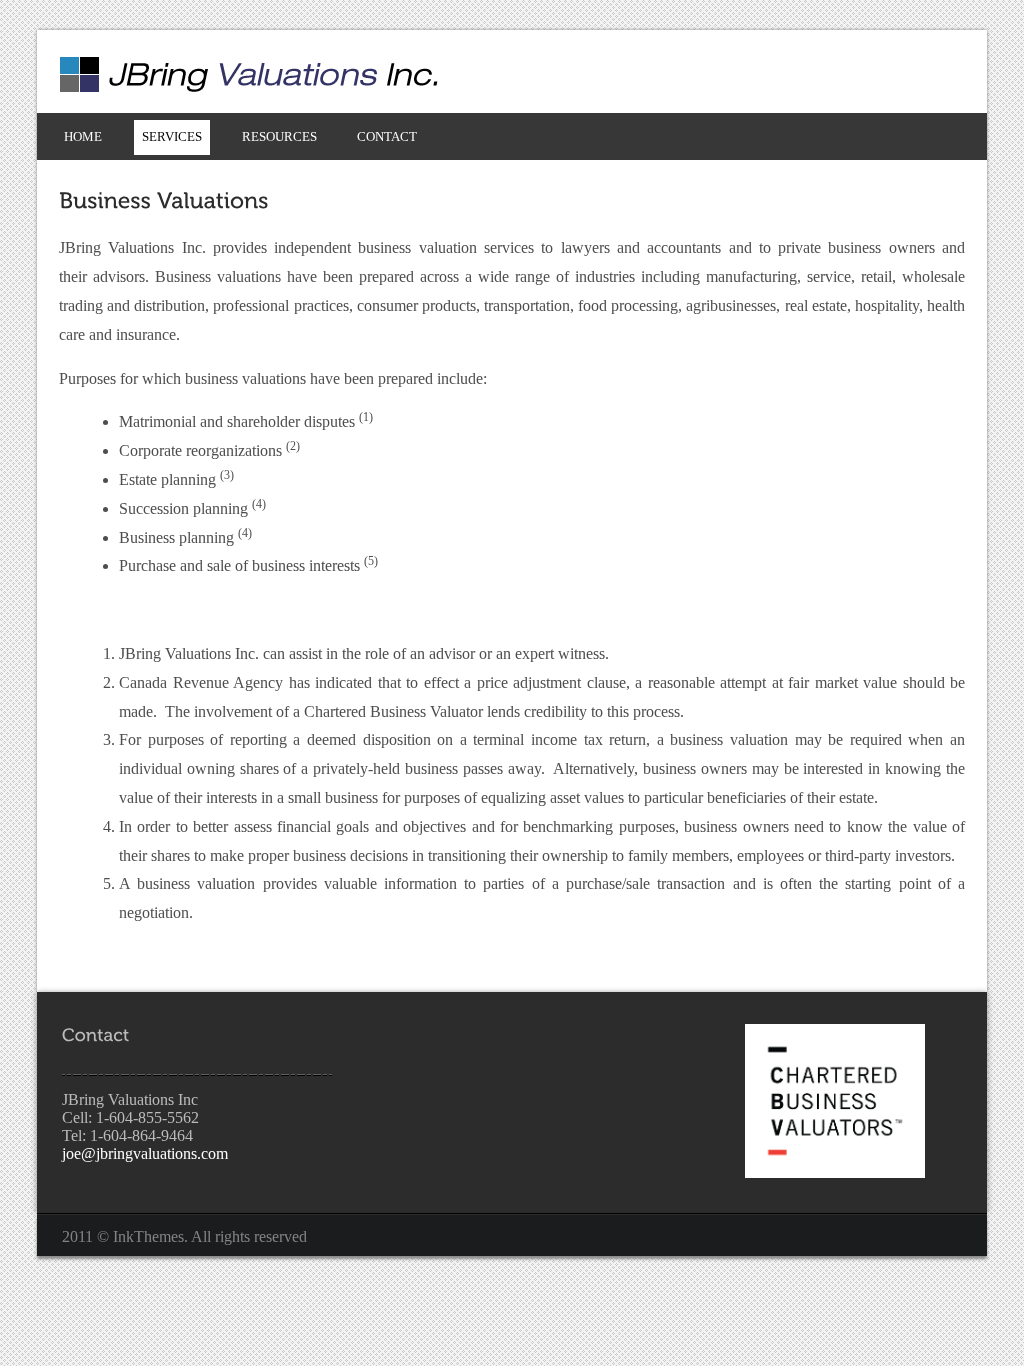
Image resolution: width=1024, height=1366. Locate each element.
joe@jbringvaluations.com (145, 1153)
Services (172, 136)
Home (83, 136)
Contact (387, 136)
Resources (279, 136)
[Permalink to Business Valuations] (164, 199)
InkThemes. (150, 1236)
